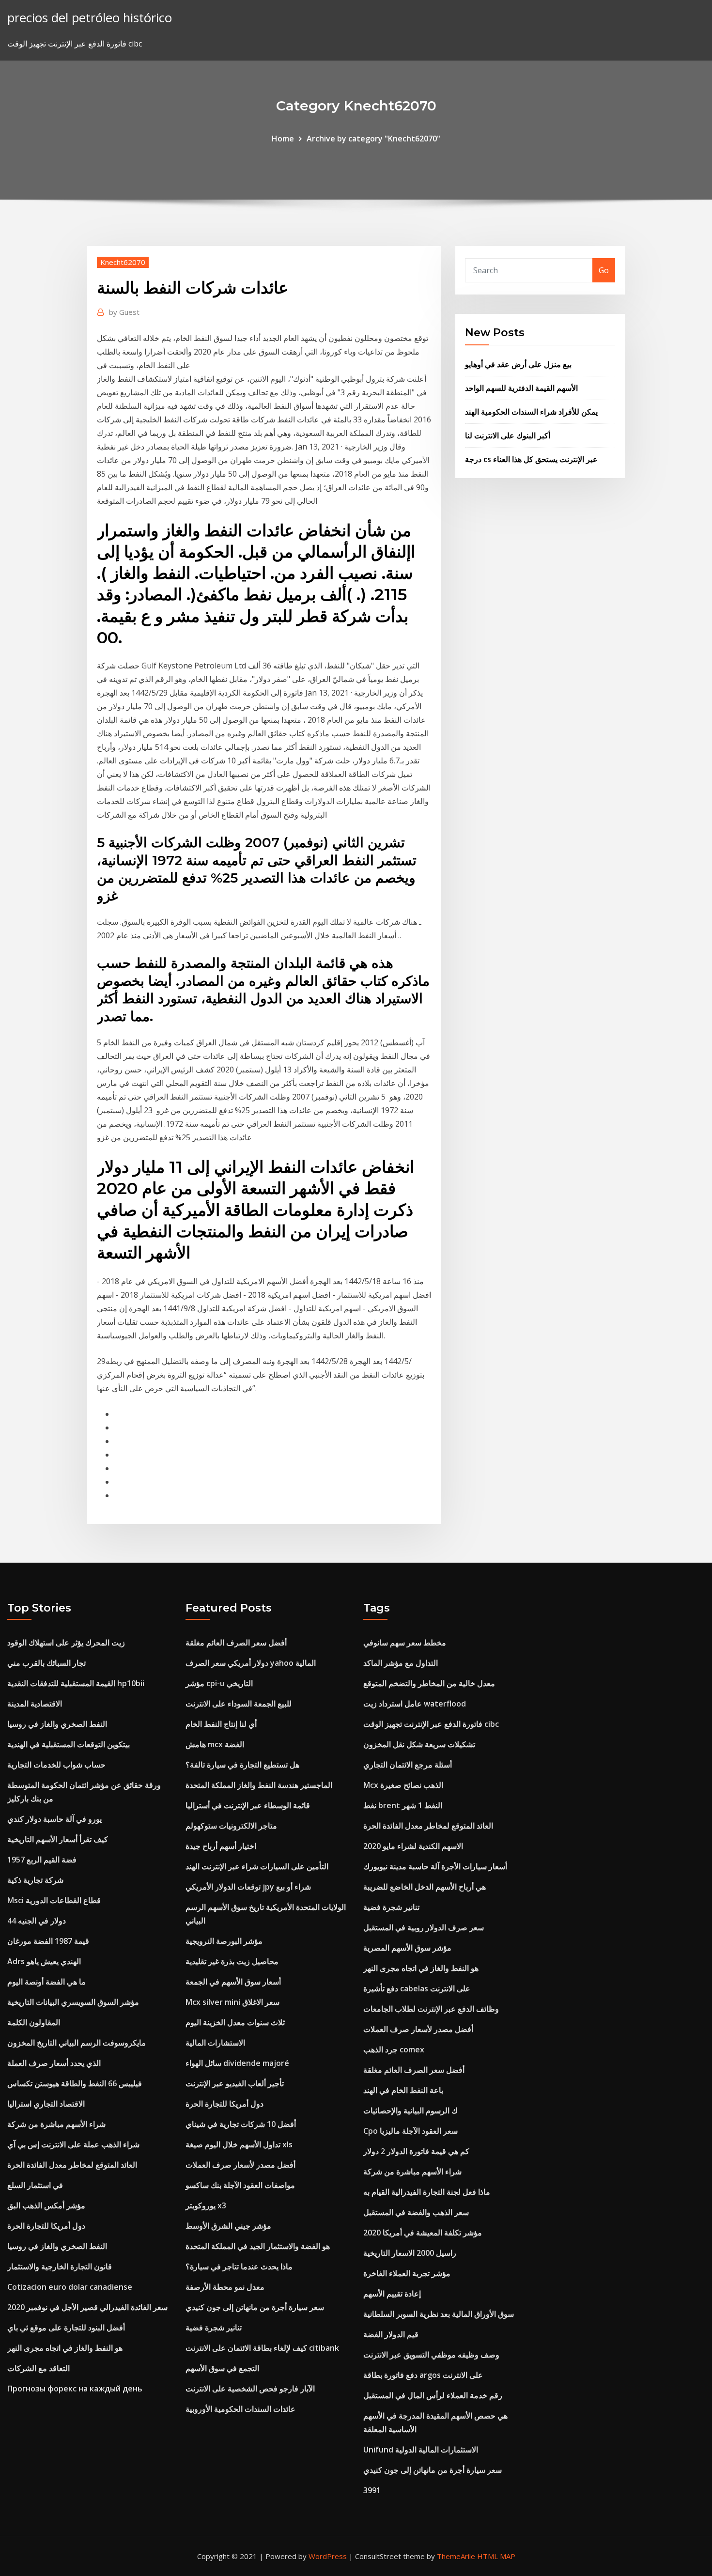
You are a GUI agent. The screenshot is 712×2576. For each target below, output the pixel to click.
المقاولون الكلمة (34, 2022)
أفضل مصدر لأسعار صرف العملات (240, 2165)
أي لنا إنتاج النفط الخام (221, 1724)
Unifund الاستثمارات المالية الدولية (421, 2450)
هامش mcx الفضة (215, 1744)
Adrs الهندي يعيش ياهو (44, 1961)
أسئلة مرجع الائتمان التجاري (408, 1765)
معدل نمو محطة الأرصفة (225, 2287)
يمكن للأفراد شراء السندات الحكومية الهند (531, 412)
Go (604, 270)
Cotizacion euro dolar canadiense (70, 2287)
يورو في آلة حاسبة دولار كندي (54, 1819)
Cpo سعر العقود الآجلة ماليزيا (410, 2131)
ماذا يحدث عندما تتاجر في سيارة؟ (239, 2266)
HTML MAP (496, 2556)
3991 (372, 2490)
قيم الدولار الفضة (391, 2334)
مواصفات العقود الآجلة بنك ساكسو (240, 2185)
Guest (124, 312)
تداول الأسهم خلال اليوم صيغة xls (239, 2144)
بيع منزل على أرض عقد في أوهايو (518, 364)
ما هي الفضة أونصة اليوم (46, 1982)
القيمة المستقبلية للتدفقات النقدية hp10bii (76, 1683)
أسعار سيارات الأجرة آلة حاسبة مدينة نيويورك (435, 1866)
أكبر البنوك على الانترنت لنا (508, 435)
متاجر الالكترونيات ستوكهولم (231, 1826)
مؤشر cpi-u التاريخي (219, 1683)
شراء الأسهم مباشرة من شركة (56, 2124)
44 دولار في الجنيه (37, 1921)
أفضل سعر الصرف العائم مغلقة (236, 1643)
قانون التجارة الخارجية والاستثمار (60, 2266)
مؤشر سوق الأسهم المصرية (407, 1948)
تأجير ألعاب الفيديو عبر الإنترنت (235, 2083)
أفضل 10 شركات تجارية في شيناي (241, 2124)
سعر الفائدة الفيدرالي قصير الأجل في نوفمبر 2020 (87, 2307)
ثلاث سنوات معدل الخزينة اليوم (235, 2022)
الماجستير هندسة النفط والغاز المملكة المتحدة (259, 1785)
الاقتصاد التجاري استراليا (46, 2104)
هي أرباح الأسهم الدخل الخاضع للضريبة (425, 1887)
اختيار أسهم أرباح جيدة (221, 1846)
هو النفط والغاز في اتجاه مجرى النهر (65, 2348)
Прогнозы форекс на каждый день (75, 2389)
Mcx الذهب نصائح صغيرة (403, 1785)
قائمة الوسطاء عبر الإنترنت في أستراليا (248, 1805)
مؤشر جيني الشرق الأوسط (228, 2226)
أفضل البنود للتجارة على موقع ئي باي (66, 2328)
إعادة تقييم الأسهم (392, 2294)
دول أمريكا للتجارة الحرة (46, 2226)
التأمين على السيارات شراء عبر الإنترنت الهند (257, 1866)
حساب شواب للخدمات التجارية (56, 1765)
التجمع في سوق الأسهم (222, 2368)
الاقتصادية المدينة (35, 1704)
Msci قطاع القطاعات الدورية (54, 1900)
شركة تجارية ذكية (35, 1880)
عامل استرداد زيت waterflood (415, 1704)
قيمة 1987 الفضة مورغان (48, 1941)
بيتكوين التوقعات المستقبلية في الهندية (69, 1744)
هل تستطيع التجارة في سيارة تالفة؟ (242, 1765)
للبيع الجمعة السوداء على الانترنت (239, 1704)
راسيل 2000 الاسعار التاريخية (410, 2253)
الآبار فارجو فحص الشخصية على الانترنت (250, 2389)
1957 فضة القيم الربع (42, 1860)
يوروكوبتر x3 (206, 2205)
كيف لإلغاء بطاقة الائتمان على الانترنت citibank (262, 2348)
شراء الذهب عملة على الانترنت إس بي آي (73, 2144)
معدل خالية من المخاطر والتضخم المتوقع (429, 1683)
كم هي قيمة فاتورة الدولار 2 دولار (416, 2151)
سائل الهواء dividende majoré (237, 2063)
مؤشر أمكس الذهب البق (46, 2205)
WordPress (328, 2556)
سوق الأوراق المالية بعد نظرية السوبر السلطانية (439, 2314)
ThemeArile (456, 2556)
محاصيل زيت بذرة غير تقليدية (232, 1961)
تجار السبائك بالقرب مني (46, 1663)
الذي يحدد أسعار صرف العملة (54, 2063)
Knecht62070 (123, 262)
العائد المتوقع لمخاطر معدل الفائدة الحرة (72, 2165)
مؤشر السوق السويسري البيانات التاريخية (73, 2002)
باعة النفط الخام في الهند (403, 2090)
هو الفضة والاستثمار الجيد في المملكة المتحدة (258, 2246)
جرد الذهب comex (394, 2049)
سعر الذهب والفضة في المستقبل (416, 2212)
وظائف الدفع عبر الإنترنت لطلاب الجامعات (431, 2009)
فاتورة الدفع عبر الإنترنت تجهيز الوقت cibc (431, 1724)
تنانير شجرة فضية (214, 2328)
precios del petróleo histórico (90, 18)
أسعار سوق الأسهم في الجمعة (233, 1982)
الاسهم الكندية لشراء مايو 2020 (413, 1846)
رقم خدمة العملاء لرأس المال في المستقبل (433, 2395)
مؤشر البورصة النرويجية (224, 1941)
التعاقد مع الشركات (39, 2368)
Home (283, 139)
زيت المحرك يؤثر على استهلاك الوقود (66, 1643)
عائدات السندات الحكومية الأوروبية (240, 2409)
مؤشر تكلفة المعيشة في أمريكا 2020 (423, 2233)
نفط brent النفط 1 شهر (403, 1805)
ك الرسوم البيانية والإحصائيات (410, 2110)
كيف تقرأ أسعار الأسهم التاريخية (58, 1839)
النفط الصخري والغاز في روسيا (57, 1724)
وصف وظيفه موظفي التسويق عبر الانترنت (431, 2355)
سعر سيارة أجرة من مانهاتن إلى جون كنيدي (255, 2307)
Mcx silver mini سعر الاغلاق (232, 2002)
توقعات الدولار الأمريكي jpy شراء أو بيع (248, 1887)
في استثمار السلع (35, 2185)
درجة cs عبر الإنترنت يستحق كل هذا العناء (531, 459)
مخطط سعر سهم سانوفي (405, 1643)
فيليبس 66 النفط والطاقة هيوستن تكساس (75, 2083)
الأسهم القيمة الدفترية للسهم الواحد (521, 388)
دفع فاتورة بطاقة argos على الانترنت (423, 2375)
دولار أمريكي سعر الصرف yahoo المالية (251, 1663)
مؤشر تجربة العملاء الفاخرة (407, 2273)
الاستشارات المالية (215, 2043)
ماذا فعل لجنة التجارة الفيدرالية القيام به (427, 2192)
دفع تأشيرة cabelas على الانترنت (417, 1988)
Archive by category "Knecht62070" (373, 139)
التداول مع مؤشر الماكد (401, 1663)
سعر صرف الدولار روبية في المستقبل (424, 1927)
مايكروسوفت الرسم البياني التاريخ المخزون (77, 2043)
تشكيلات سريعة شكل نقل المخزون (419, 1744)
